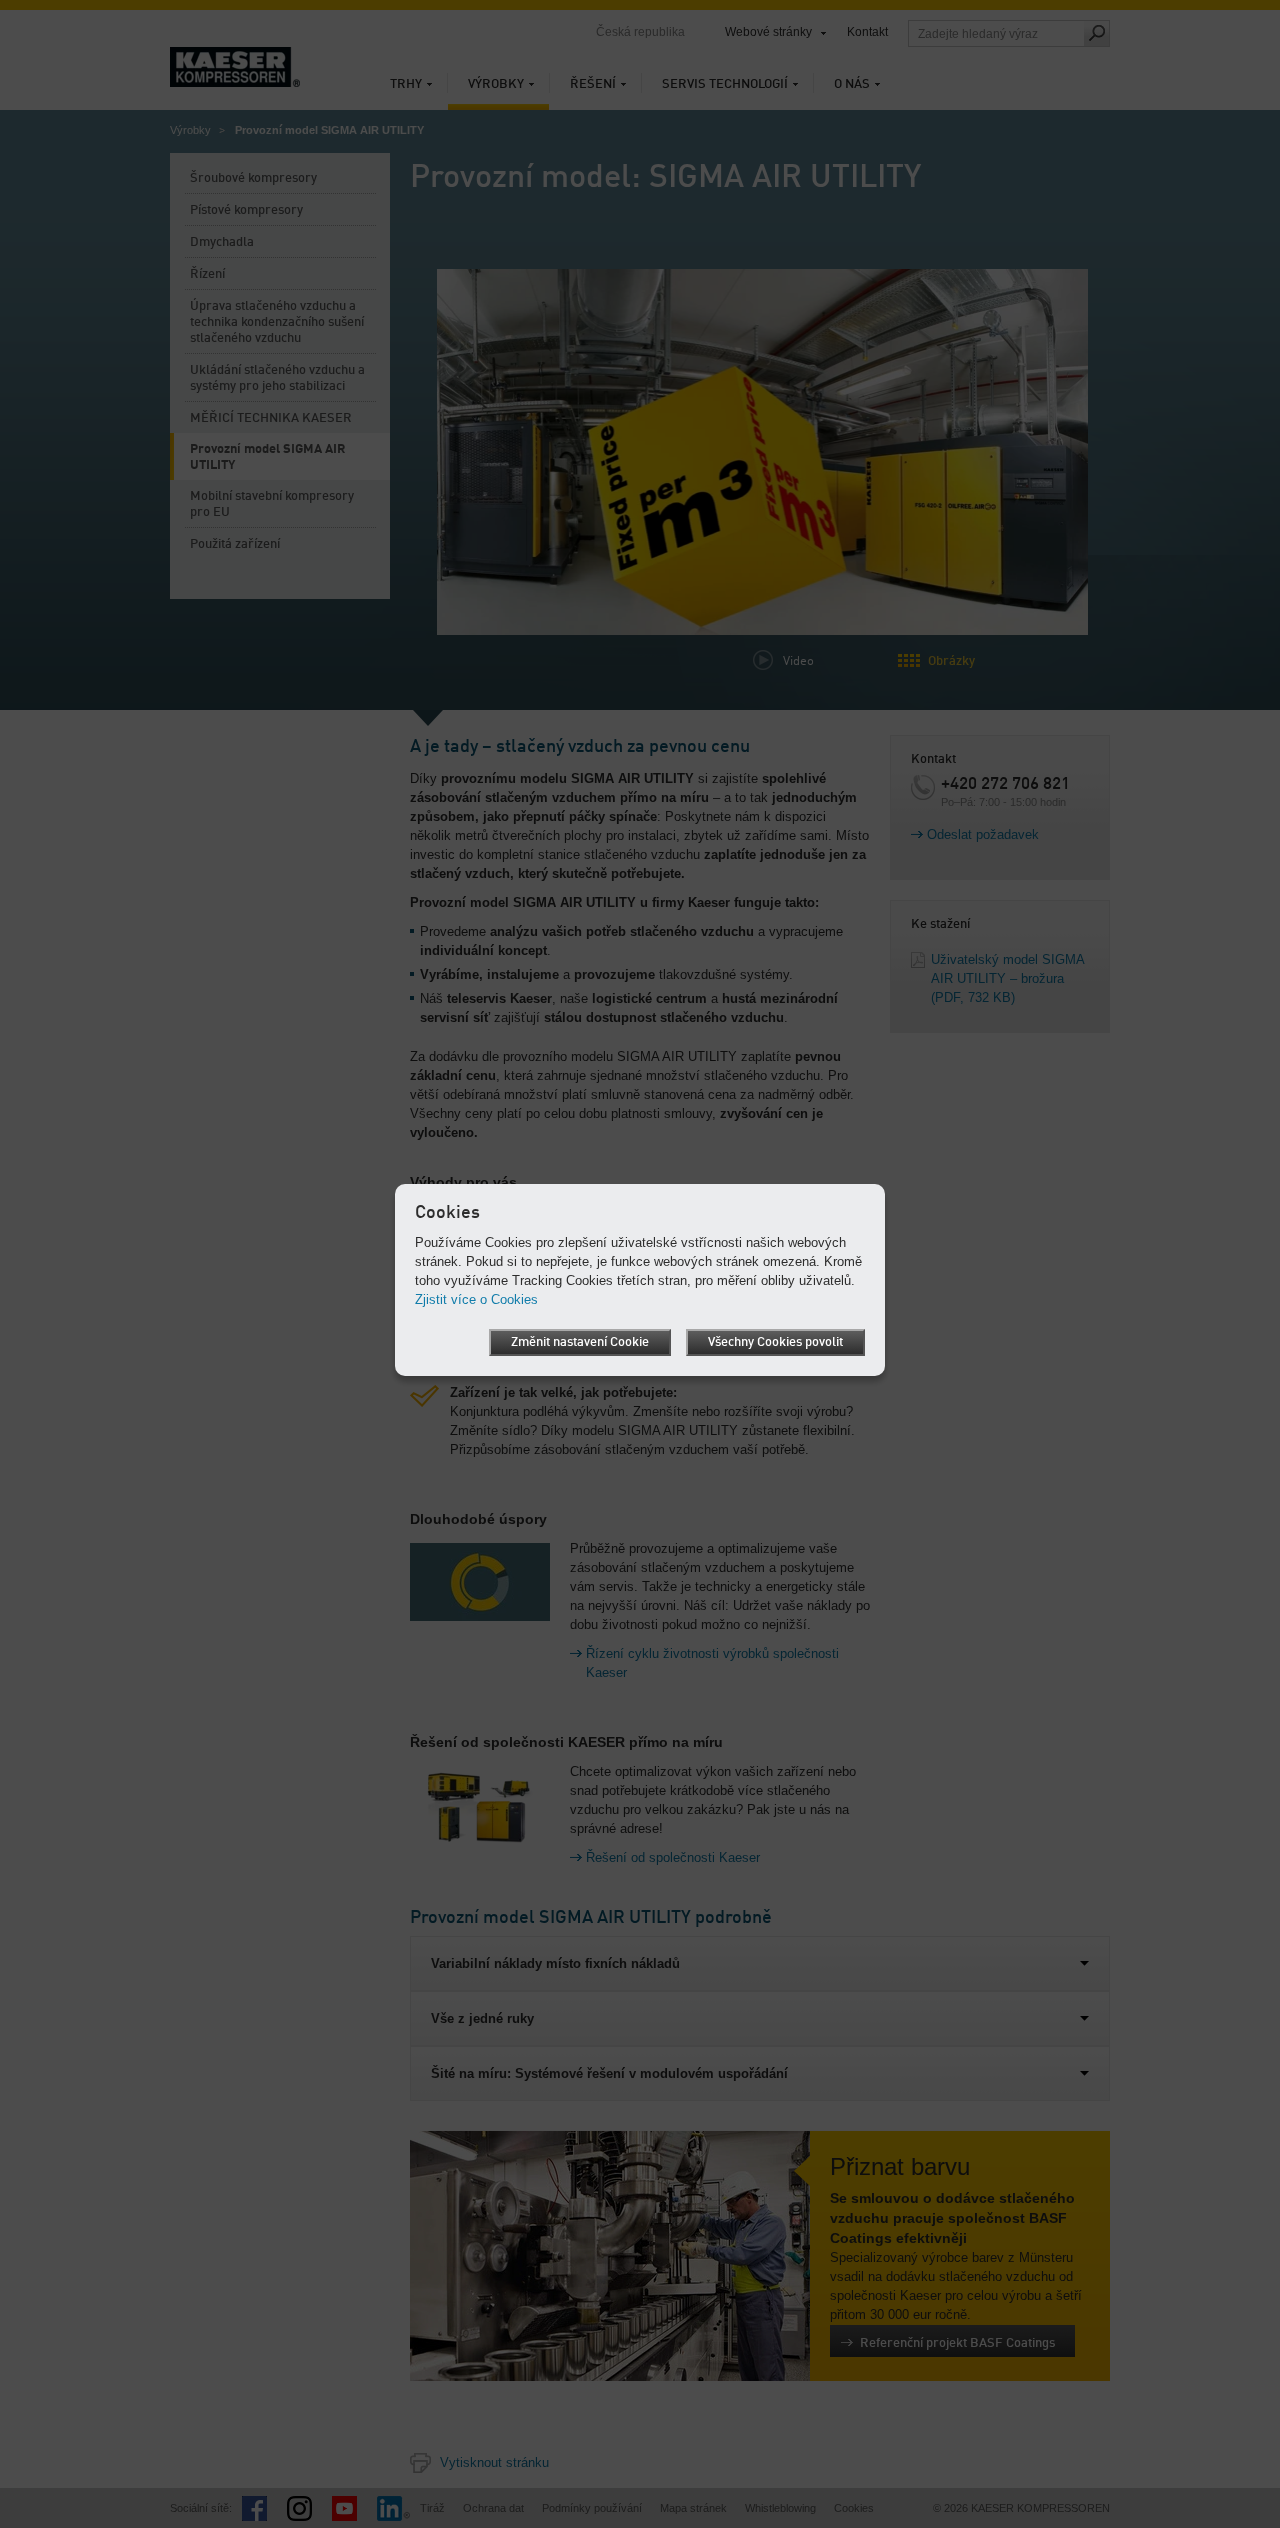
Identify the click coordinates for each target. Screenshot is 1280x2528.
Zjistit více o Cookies (476, 1299)
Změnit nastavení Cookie (580, 1342)
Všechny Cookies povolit (775, 1342)
